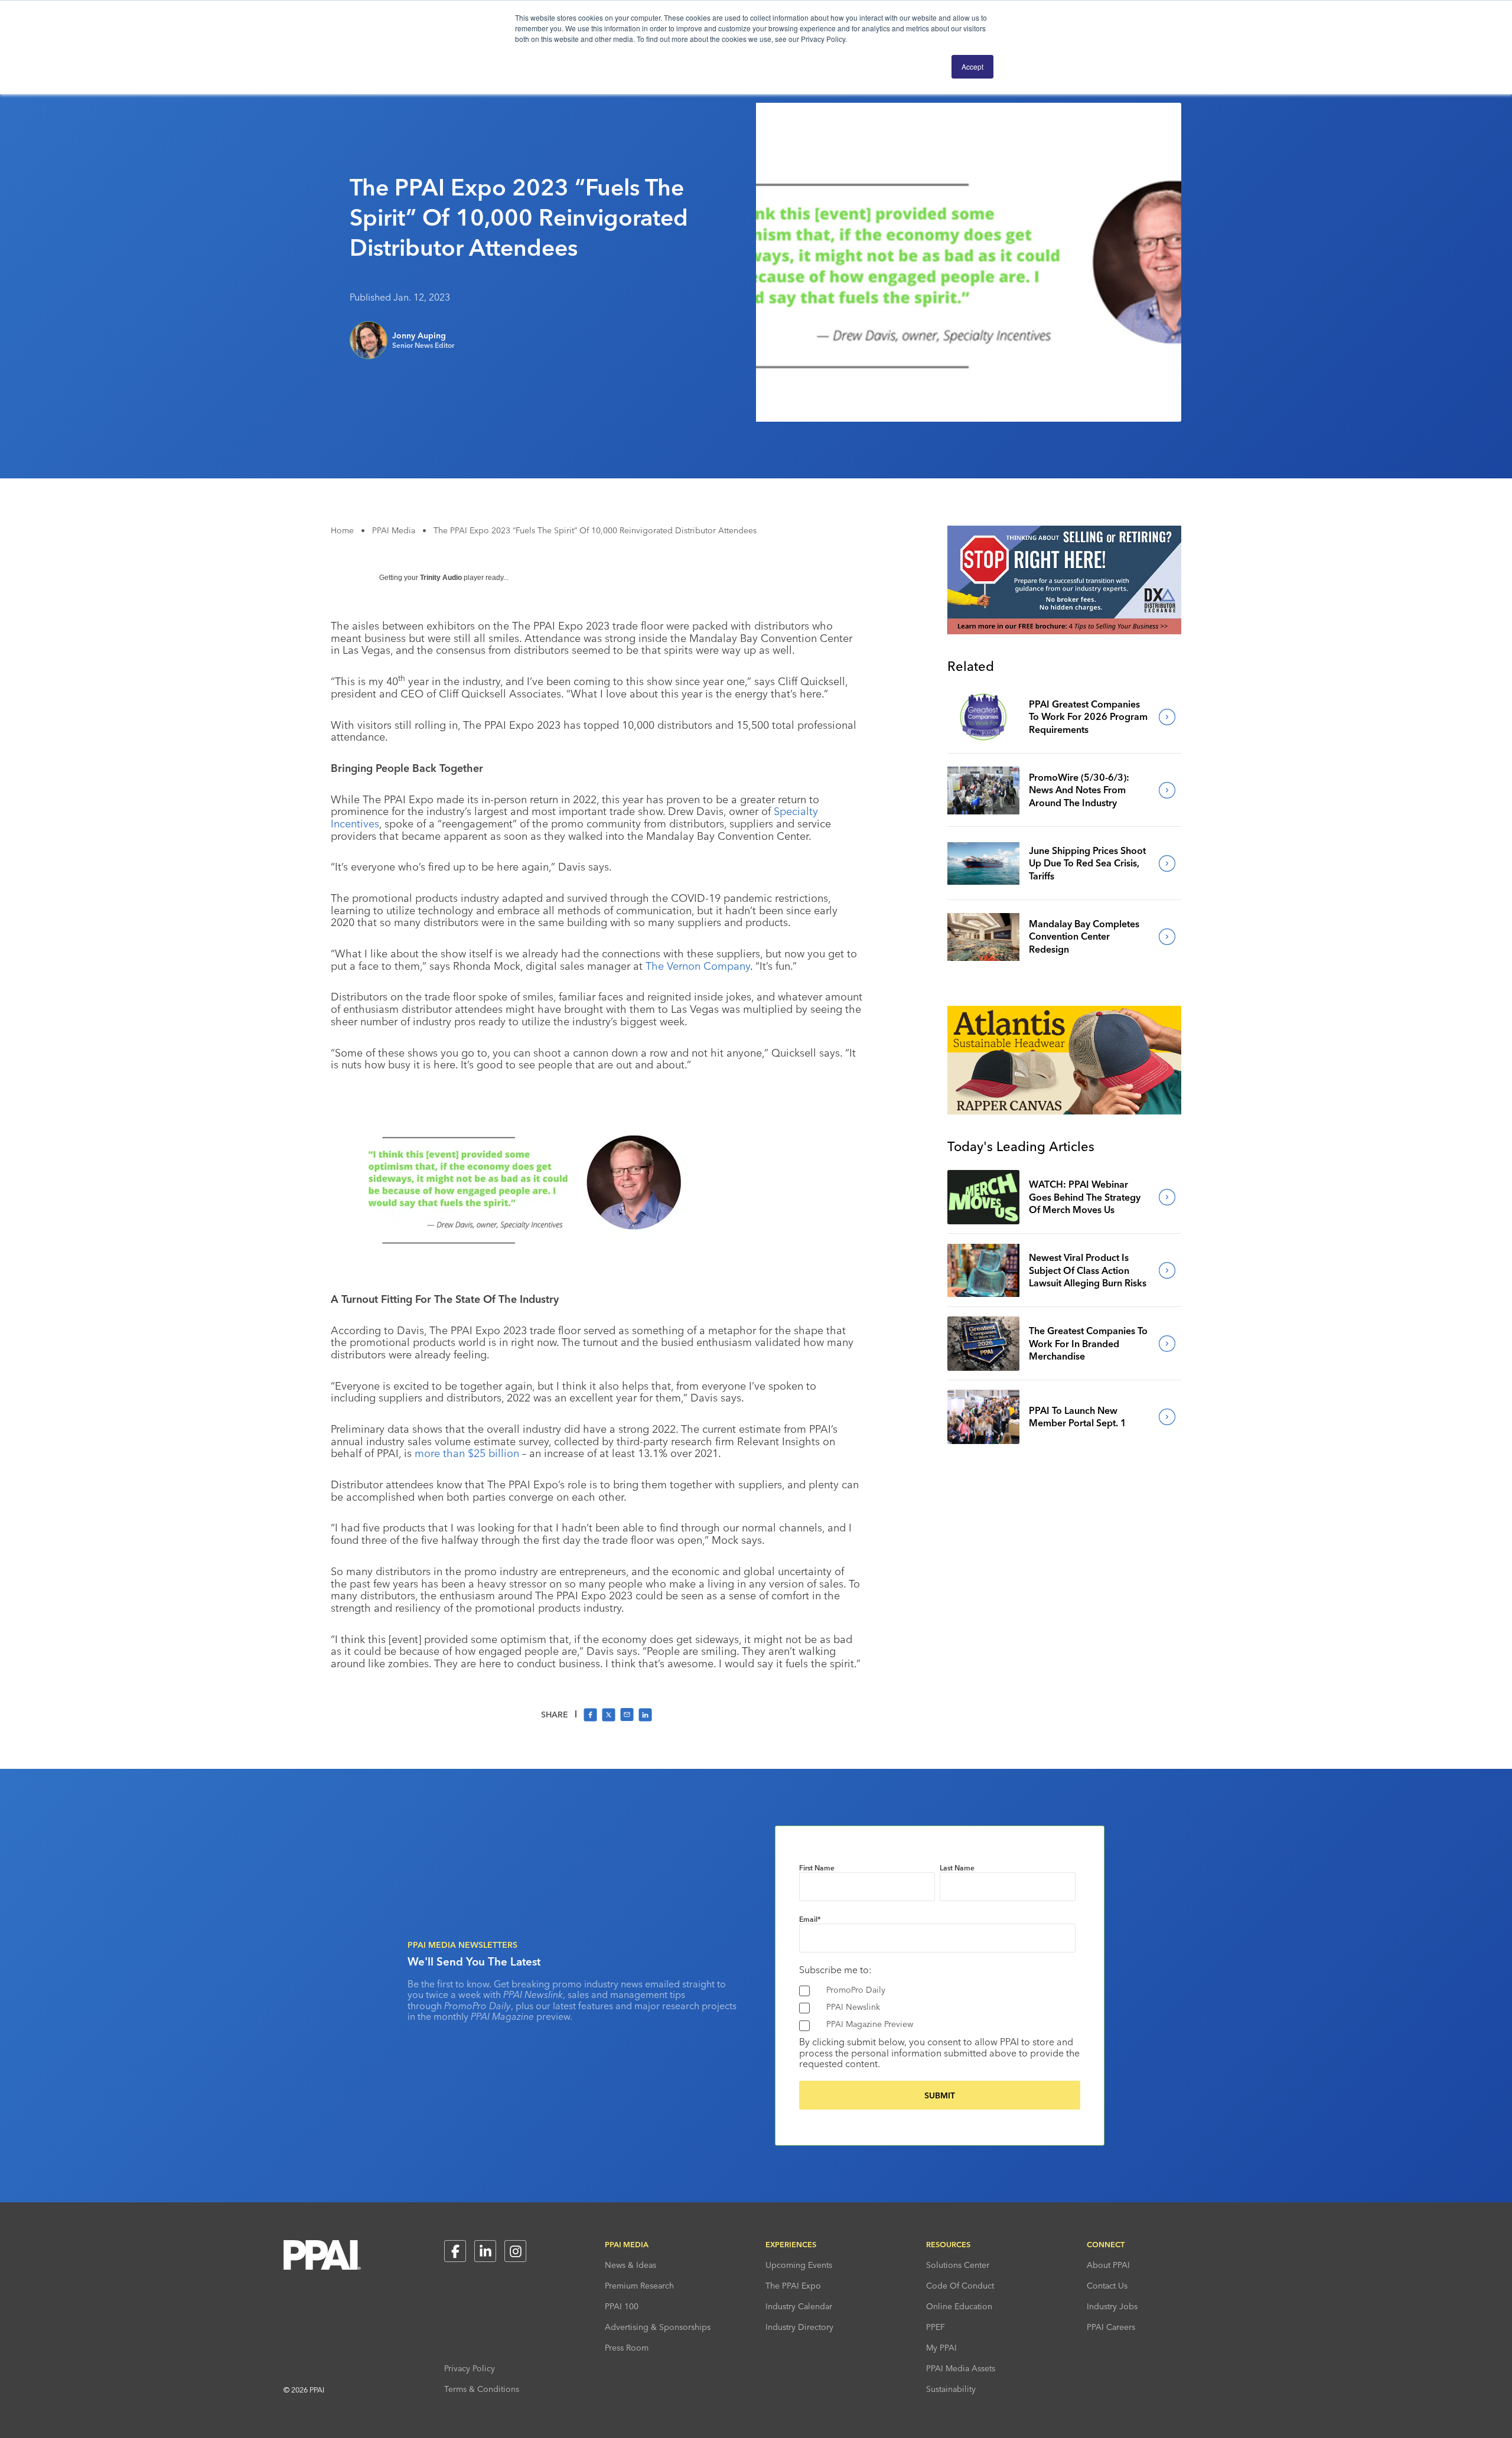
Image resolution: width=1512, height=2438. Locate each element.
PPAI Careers (1111, 2327)
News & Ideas (630, 2265)
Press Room (627, 2348)
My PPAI (941, 2348)
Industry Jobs (1112, 2306)
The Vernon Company (698, 966)
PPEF (936, 2327)
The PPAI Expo (793, 2286)
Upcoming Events (799, 2265)
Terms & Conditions (482, 2389)
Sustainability (951, 2389)
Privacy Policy (470, 2368)
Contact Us (1107, 2286)
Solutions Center (958, 2265)
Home (342, 530)
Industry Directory (799, 2327)
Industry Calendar (799, 2306)
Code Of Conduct (960, 2286)
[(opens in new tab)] (1064, 631)
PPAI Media (394, 530)
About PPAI (1108, 2265)
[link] (983, 717)
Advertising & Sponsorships (658, 2327)
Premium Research (639, 2286)
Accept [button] (972, 66)
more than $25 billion (467, 1453)
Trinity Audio (441, 578)
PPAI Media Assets (961, 2368)
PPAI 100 (622, 2306)
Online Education (959, 2306)
